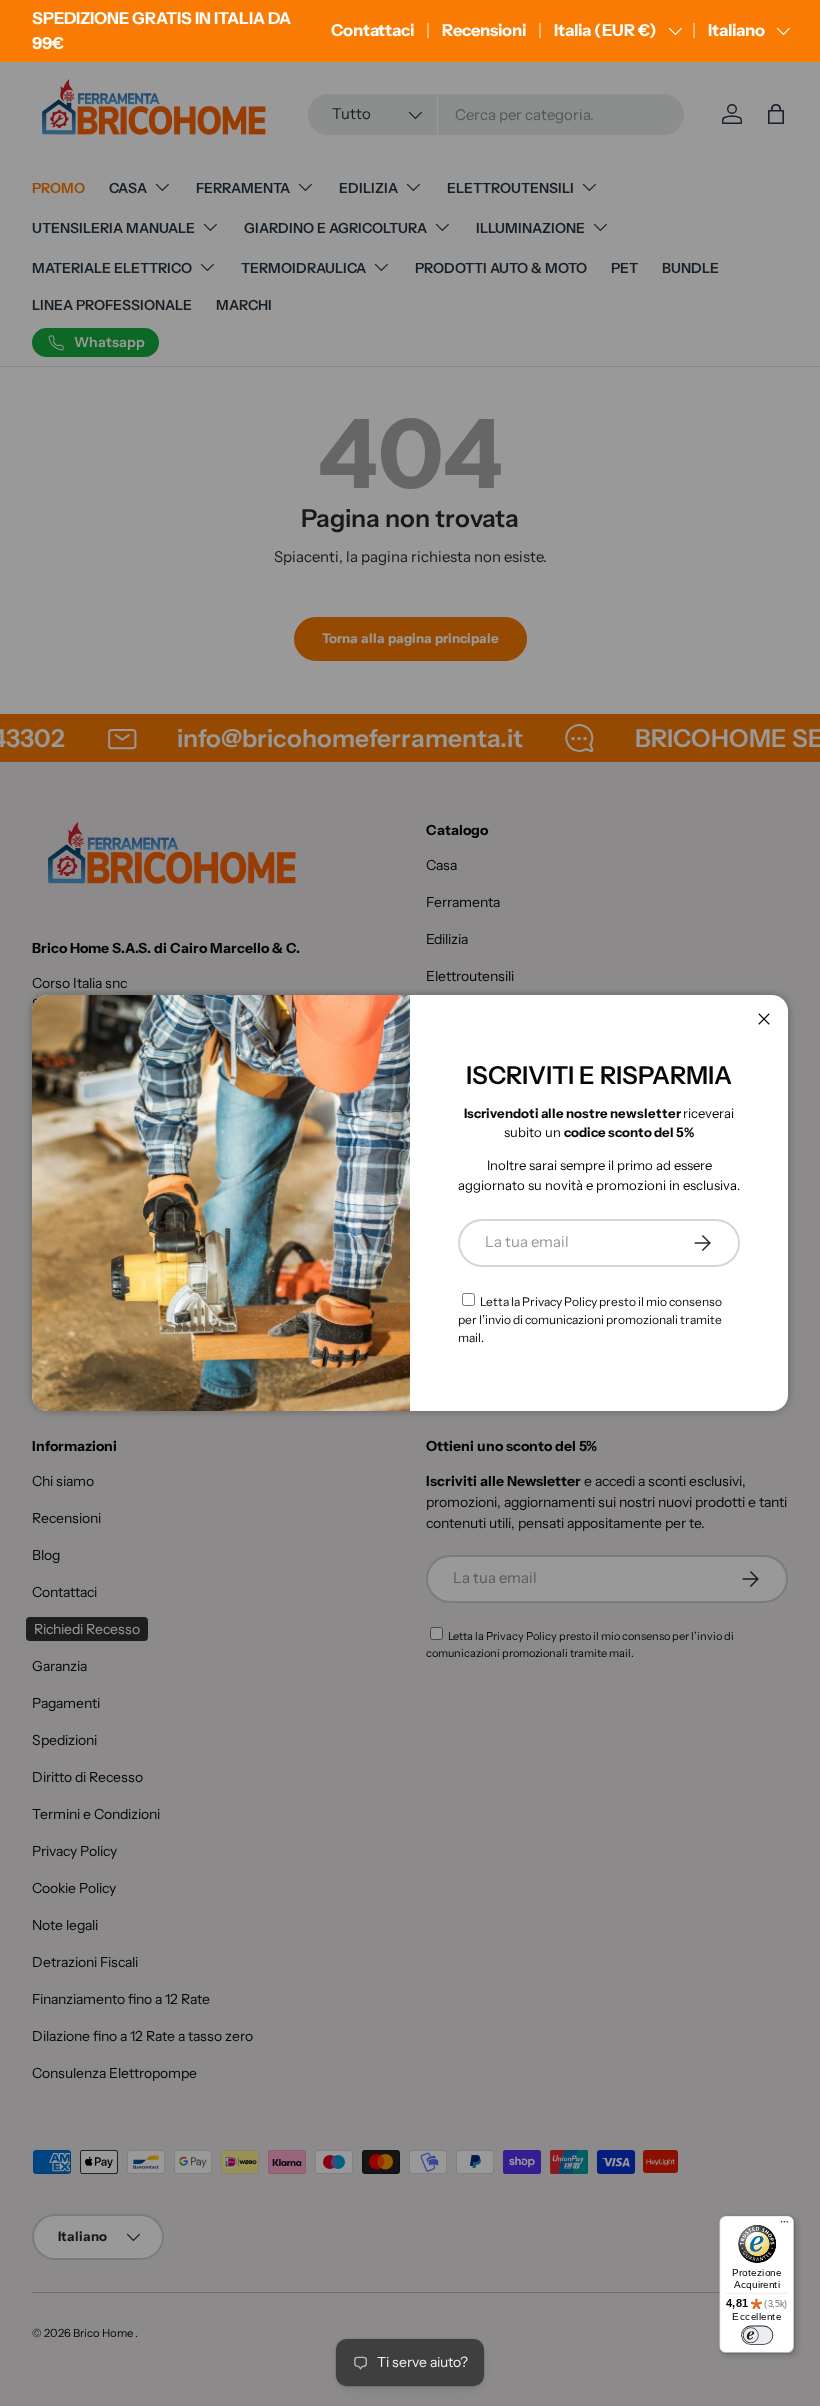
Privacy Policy (559, 1301)
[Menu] (784, 2225)
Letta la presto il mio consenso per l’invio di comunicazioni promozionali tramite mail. (590, 1319)
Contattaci (372, 30)
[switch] (757, 2335)
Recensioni (484, 30)
